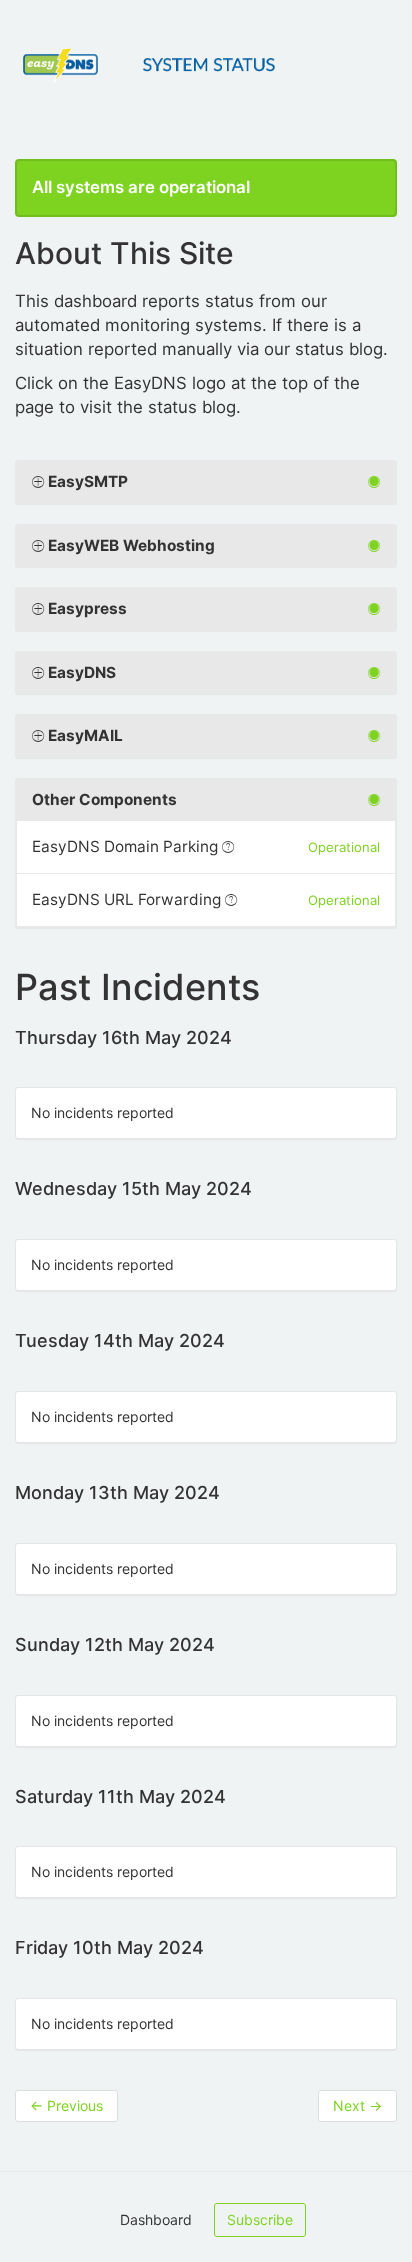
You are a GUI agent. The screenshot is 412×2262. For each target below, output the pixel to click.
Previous (66, 2105)
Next (357, 2105)
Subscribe (260, 2219)
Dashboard (156, 2219)
